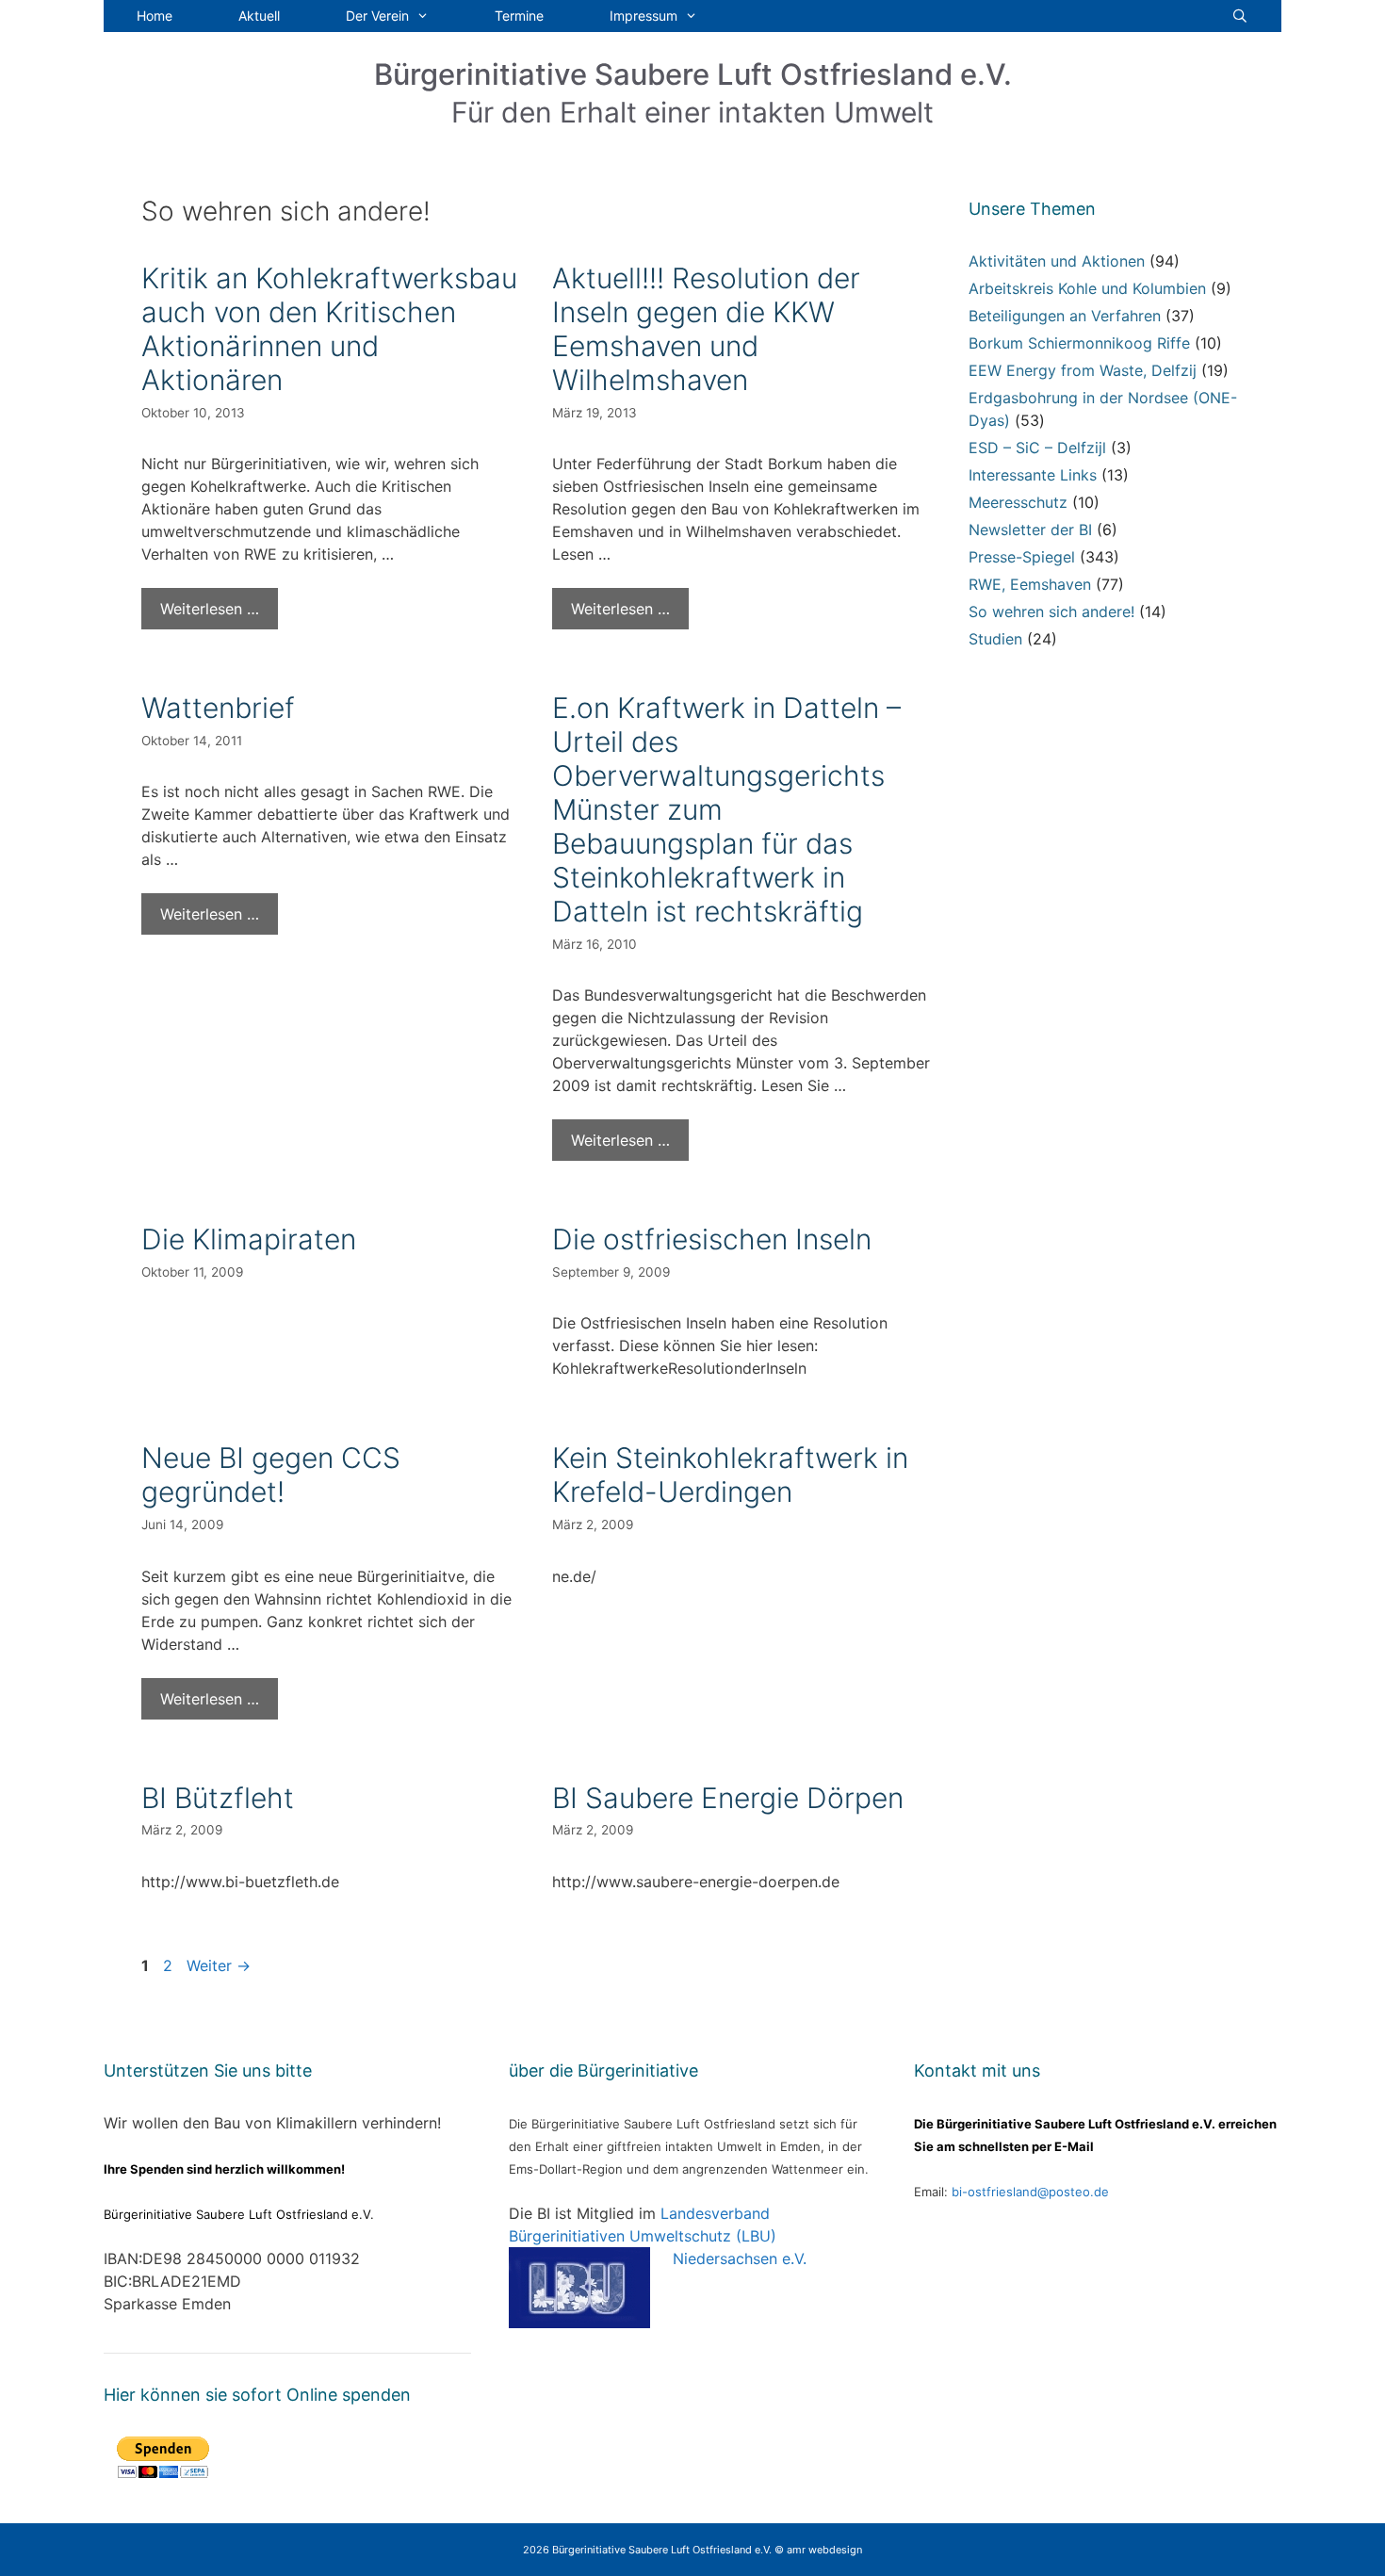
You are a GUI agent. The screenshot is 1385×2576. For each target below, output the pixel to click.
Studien (995, 639)
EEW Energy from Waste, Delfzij (1083, 370)
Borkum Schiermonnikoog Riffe (1079, 343)
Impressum (644, 16)
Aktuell (259, 16)
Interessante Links (1033, 475)
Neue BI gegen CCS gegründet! (271, 1475)
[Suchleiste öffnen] (1240, 16)
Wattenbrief (218, 708)
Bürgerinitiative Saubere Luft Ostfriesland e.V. (693, 74)
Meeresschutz (1018, 502)
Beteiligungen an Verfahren (1065, 316)
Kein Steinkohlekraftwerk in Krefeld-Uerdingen (730, 1475)
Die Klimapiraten (249, 1239)
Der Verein (377, 16)
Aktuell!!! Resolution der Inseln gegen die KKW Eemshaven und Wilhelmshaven (706, 329)
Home (155, 16)
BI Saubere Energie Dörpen (728, 1798)
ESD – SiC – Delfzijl (1037, 448)
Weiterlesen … (210, 609)
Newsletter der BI (1030, 530)
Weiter (219, 1965)
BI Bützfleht (218, 1798)
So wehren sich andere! (1051, 611)
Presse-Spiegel (1022, 557)
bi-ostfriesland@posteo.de (1030, 2192)
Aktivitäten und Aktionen (1057, 261)
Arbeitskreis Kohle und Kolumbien (1087, 288)
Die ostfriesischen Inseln (712, 1239)
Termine (519, 16)
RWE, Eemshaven (1030, 584)
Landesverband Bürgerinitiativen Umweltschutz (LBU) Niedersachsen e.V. (658, 2236)
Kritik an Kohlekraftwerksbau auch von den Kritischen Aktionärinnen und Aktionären (329, 329)
